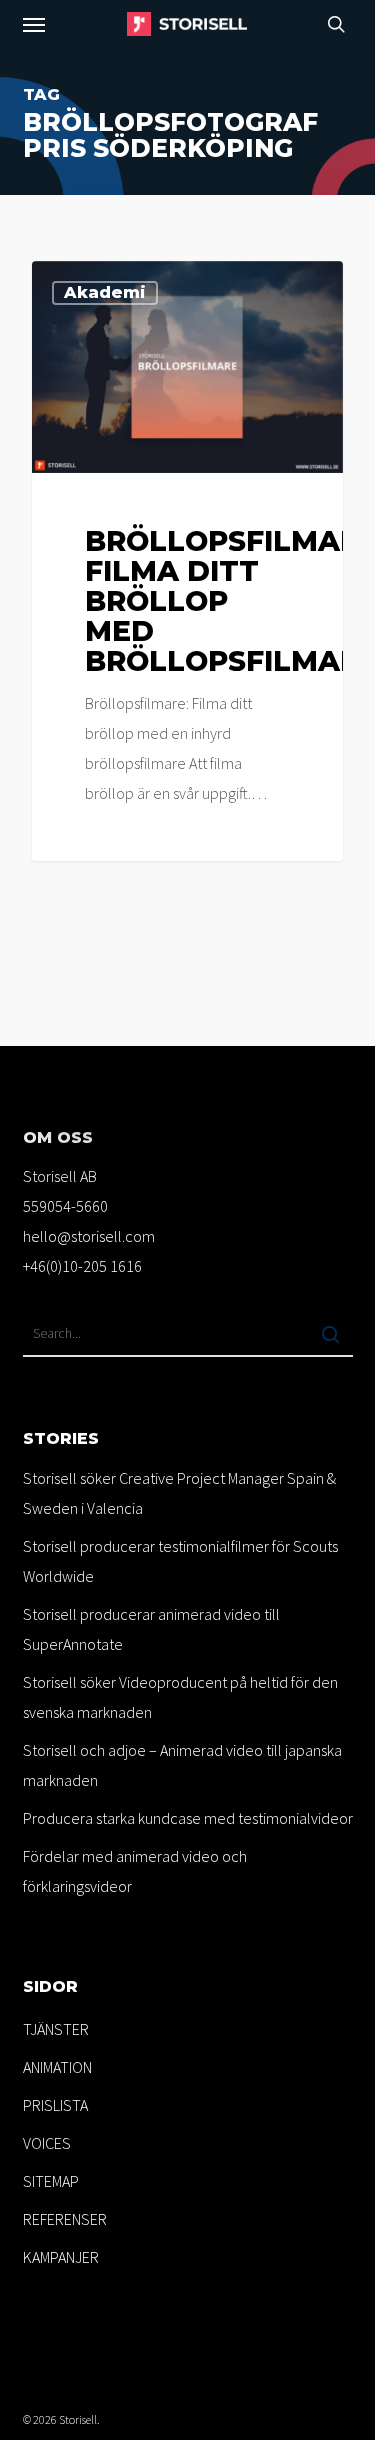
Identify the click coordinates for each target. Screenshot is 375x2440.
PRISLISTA (55, 2105)
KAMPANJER (61, 2257)
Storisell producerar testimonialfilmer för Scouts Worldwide (180, 1561)
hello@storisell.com (89, 1236)
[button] (34, 24)
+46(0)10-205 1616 (82, 1266)
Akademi (105, 292)
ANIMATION (57, 2067)
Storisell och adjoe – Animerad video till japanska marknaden (182, 1765)
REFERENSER (65, 2219)
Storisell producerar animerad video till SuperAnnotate (151, 1629)
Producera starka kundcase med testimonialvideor (188, 1818)
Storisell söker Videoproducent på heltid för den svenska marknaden (180, 1697)
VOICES (47, 2143)
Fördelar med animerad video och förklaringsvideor (135, 1871)
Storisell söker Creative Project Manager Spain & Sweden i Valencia (179, 1493)
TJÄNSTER (56, 2029)
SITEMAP (51, 2181)
